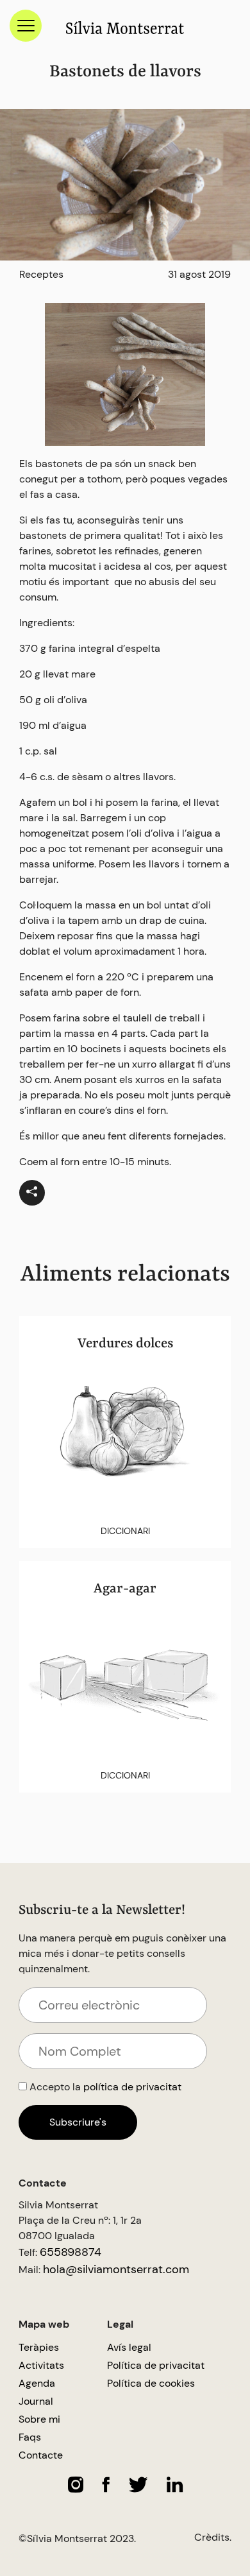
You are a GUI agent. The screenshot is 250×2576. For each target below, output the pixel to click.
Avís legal (129, 2347)
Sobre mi (39, 2419)
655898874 (71, 2252)
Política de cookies (151, 2383)
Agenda (37, 2383)
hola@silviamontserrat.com (116, 2269)
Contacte (41, 2455)
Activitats (41, 2365)
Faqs (30, 2437)
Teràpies (39, 2347)
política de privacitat (132, 2087)
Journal (36, 2401)
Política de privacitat (156, 2365)
